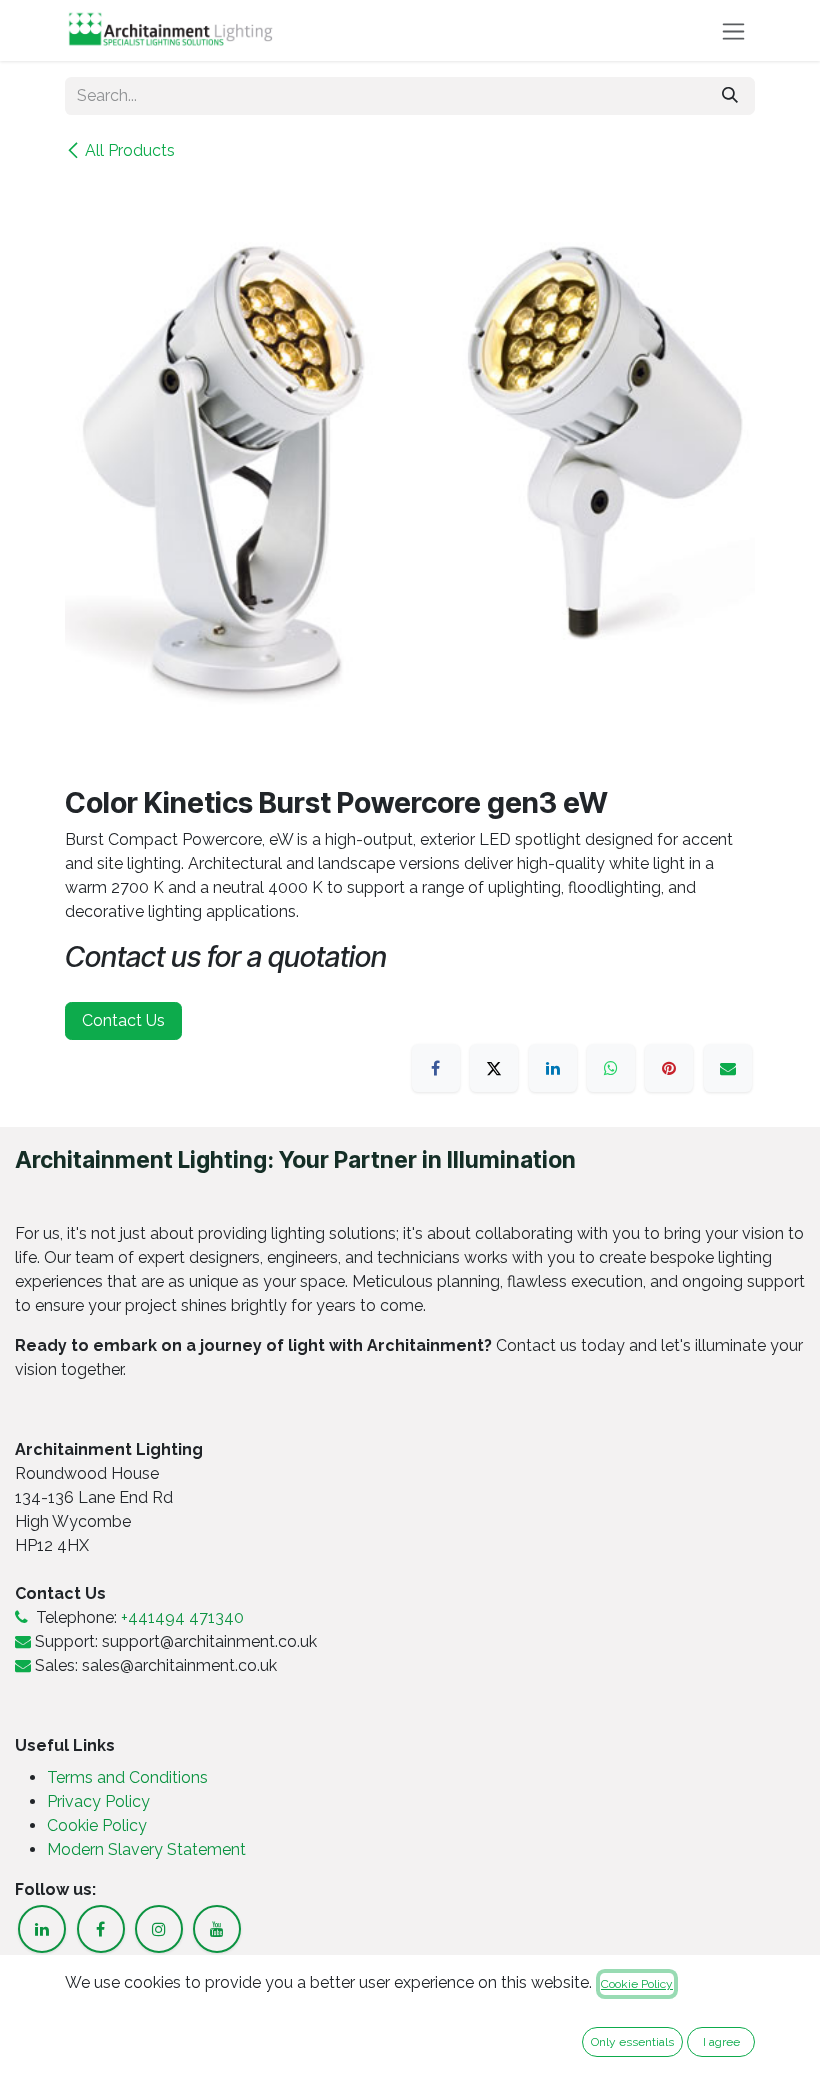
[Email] (728, 1068)
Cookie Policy (97, 1825)
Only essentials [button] (632, 2042)
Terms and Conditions (127, 1777)
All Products (130, 150)
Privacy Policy (100, 1801)
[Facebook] (436, 1068)
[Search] (730, 96)
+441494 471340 (182, 1617)
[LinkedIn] (553, 1068)
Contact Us (123, 1020)
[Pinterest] (669, 1068)
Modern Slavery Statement (146, 1849)
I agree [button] (721, 2042)
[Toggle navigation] (733, 30)
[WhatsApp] (611, 1068)
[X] (494, 1068)
